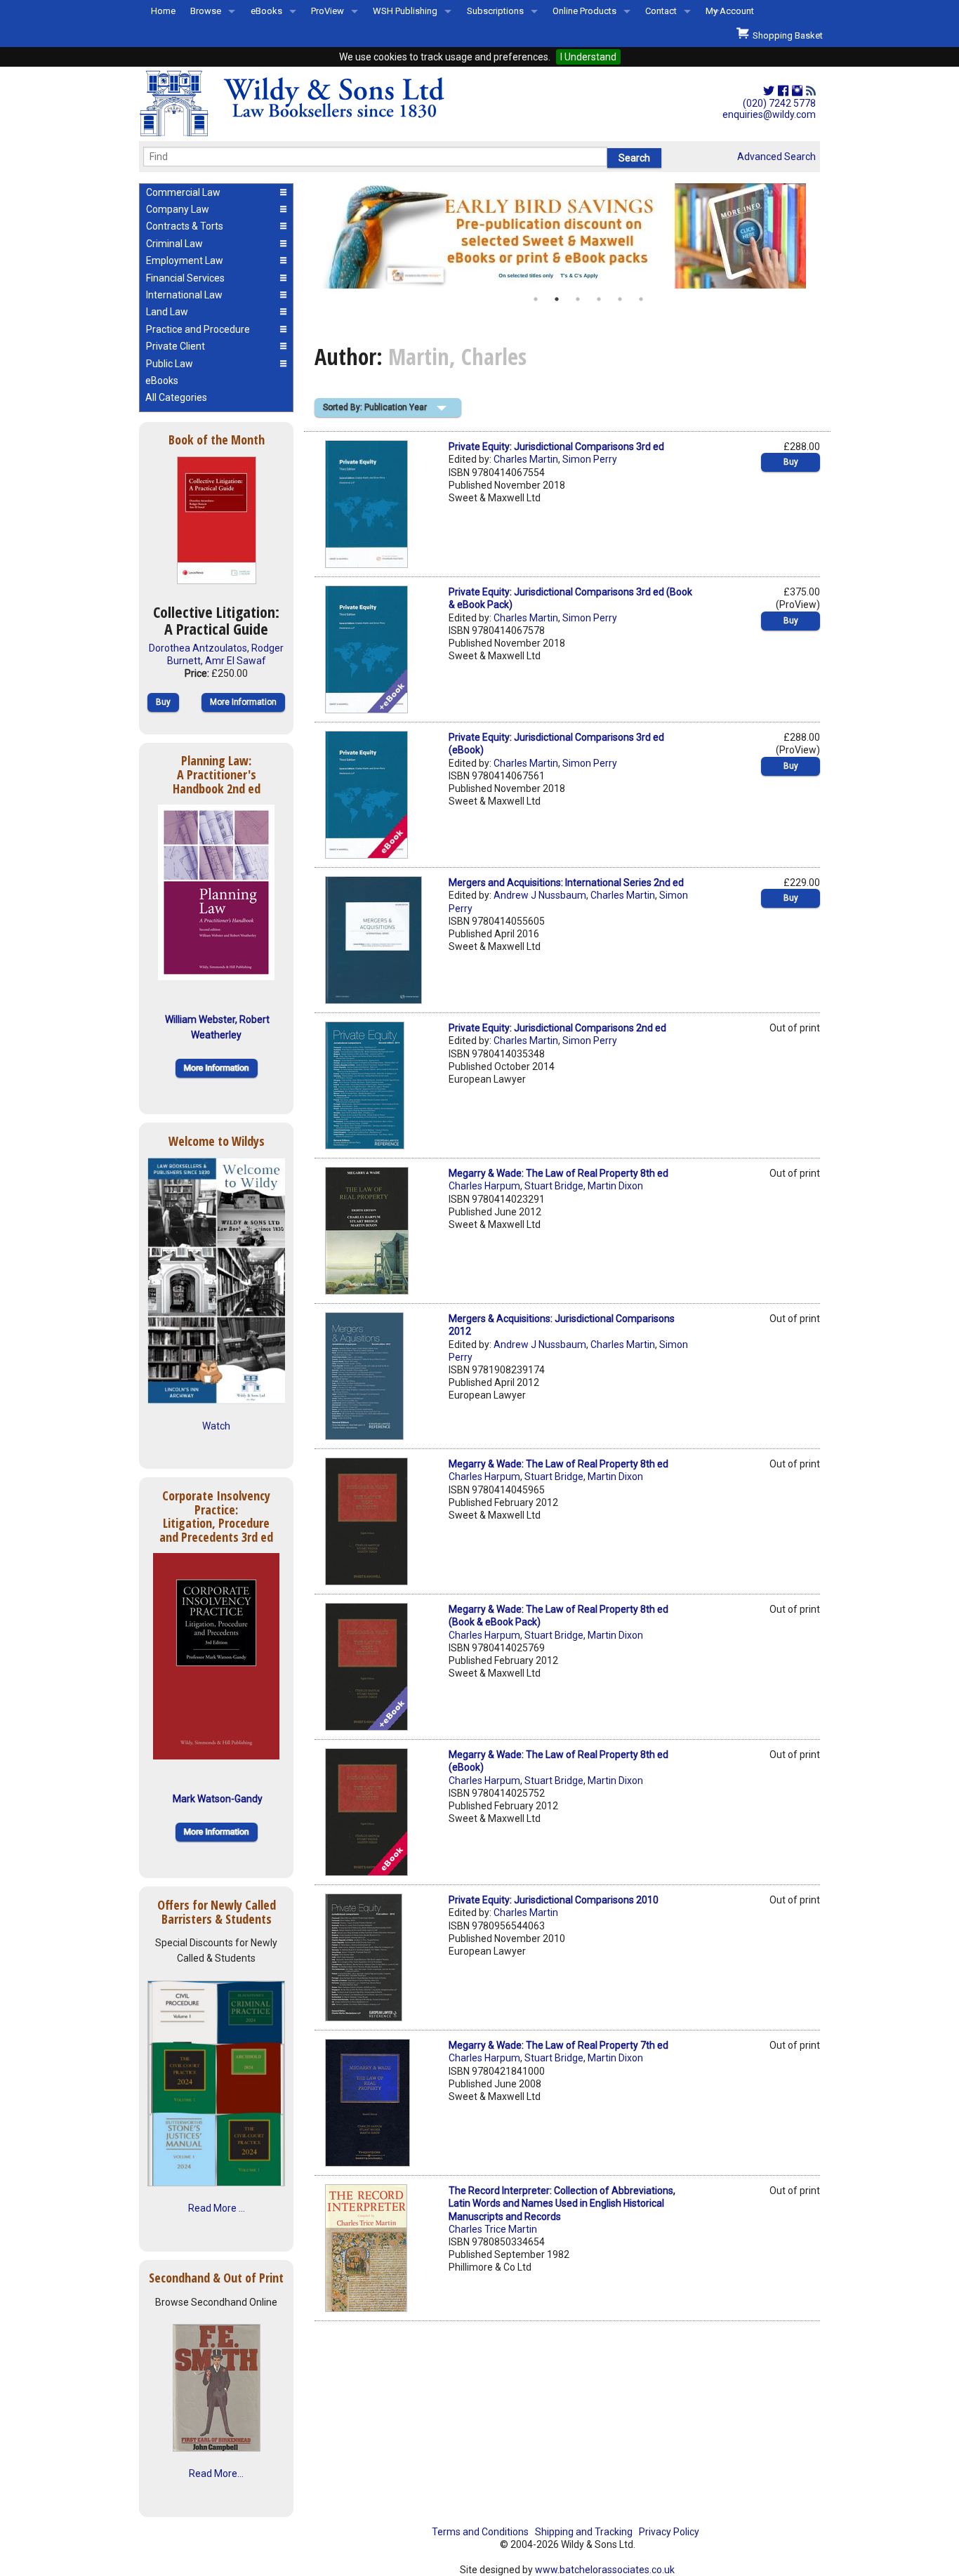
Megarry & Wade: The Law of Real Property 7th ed (558, 2045)
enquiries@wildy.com (769, 114)
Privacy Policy (669, 2532)
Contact (661, 11)
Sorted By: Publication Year (375, 407)
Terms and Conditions (480, 2532)
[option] (567, 236)
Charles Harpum (484, 1186)
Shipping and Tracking (584, 2532)
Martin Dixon (615, 1186)
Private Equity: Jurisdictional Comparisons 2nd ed (557, 1028)
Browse (206, 11)
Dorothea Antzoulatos (198, 648)
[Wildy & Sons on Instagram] (797, 91)
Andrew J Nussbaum (540, 895)
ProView (328, 11)
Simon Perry (590, 459)
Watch (216, 1426)
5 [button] (620, 299)
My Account (730, 11)
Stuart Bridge (554, 1186)
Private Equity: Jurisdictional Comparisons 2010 (554, 1900)
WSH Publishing (405, 11)
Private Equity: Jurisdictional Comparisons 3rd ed (556, 447)
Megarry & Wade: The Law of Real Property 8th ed (558, 1173)
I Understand (588, 57)
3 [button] (578, 299)
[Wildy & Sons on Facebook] (783, 91)
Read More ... (217, 2208)
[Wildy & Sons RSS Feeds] (811, 91)
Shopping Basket (786, 35)
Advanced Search (776, 157)
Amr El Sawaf (236, 661)
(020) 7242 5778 (779, 103)
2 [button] (557, 299)
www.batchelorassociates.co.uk (605, 2570)
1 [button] (536, 299)
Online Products (584, 11)
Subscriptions (495, 11)
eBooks (266, 11)
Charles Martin (526, 459)
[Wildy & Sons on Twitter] (769, 91)
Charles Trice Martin (493, 2229)
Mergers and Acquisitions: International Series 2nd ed (566, 883)
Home (163, 11)
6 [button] (641, 299)
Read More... (216, 2473)
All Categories (176, 397)
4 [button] (599, 299)
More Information (243, 702)
